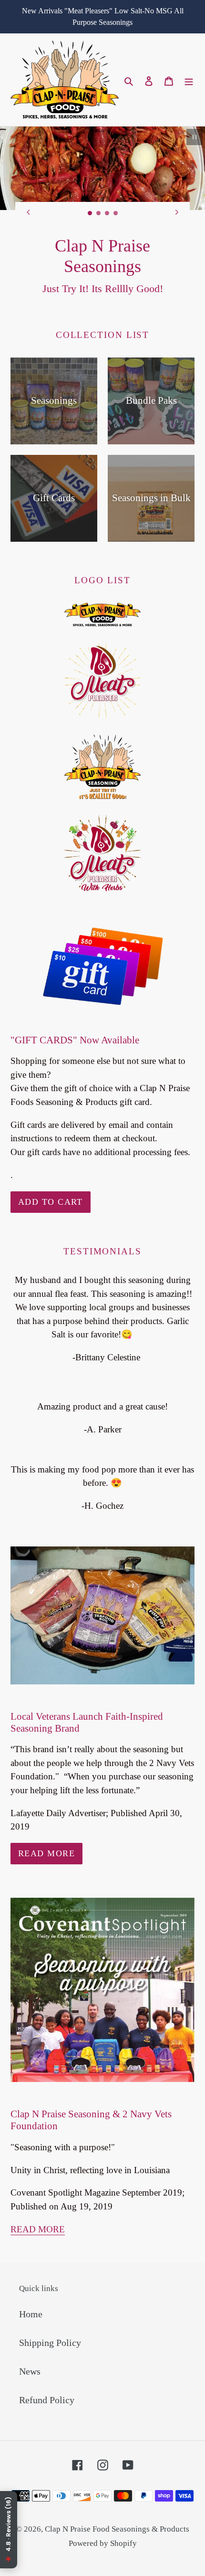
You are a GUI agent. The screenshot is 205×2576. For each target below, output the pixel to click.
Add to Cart (51, 1182)
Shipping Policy (50, 2323)
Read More (46, 1834)
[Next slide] (177, 212)
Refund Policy (47, 2380)
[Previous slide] (28, 212)
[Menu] (189, 80)
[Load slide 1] (90, 213)
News (30, 2352)
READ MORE (38, 2210)
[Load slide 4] (116, 213)
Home (31, 2294)
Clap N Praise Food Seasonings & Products (117, 2509)
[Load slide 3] (107, 213)
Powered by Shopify (103, 2524)
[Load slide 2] (99, 213)
